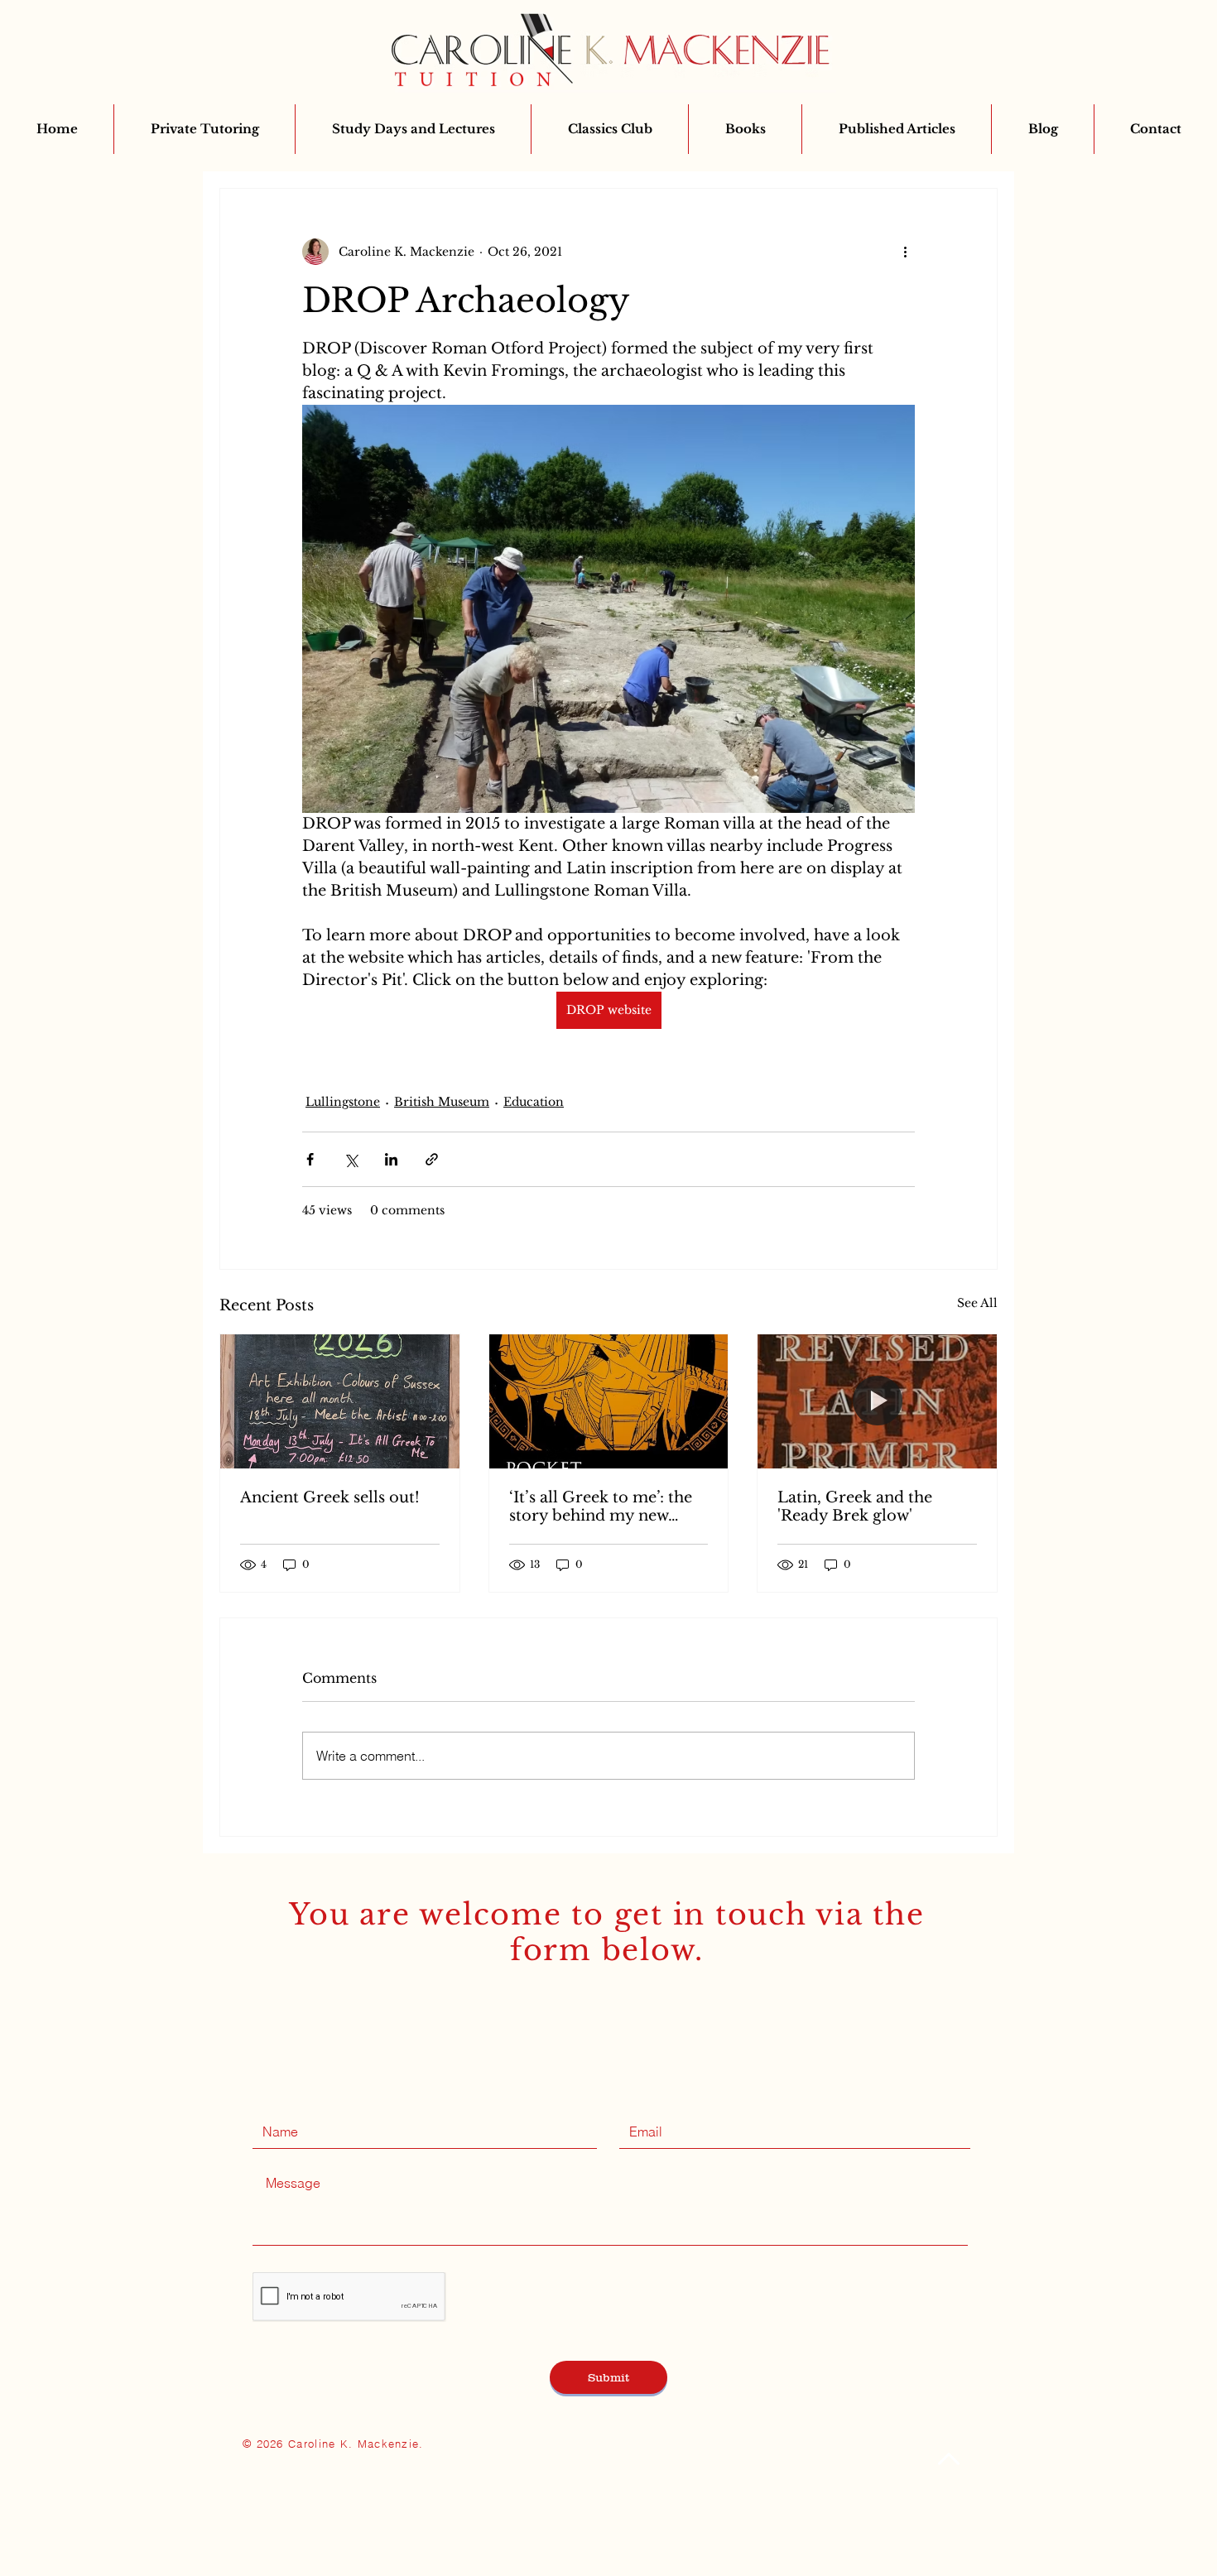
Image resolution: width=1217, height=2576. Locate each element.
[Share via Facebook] (310, 1159)
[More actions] (905, 252)
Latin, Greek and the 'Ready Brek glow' (855, 1507)
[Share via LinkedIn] (391, 1159)
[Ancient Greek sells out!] (340, 1401)
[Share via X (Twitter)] (351, 1159)
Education (534, 1102)
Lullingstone (343, 1102)
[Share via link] (432, 1159)
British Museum (442, 1102)
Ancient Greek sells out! (330, 1497)
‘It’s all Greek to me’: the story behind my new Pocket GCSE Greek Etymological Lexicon (601, 1507)
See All (977, 1303)
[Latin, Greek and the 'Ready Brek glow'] (877, 1401)
